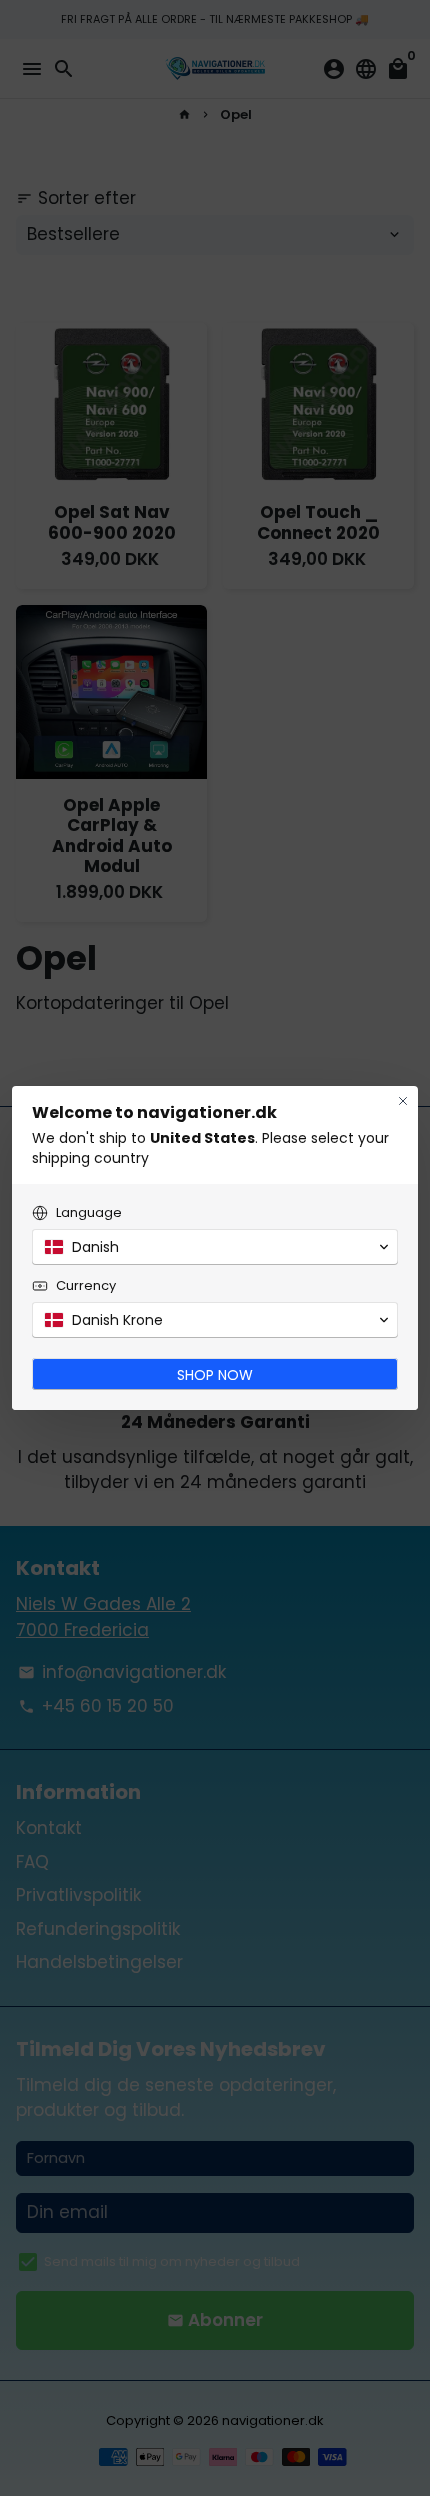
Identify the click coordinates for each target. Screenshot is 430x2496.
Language (89, 1212)
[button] (215, 1247)
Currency (86, 1285)
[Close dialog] (403, 1101)
